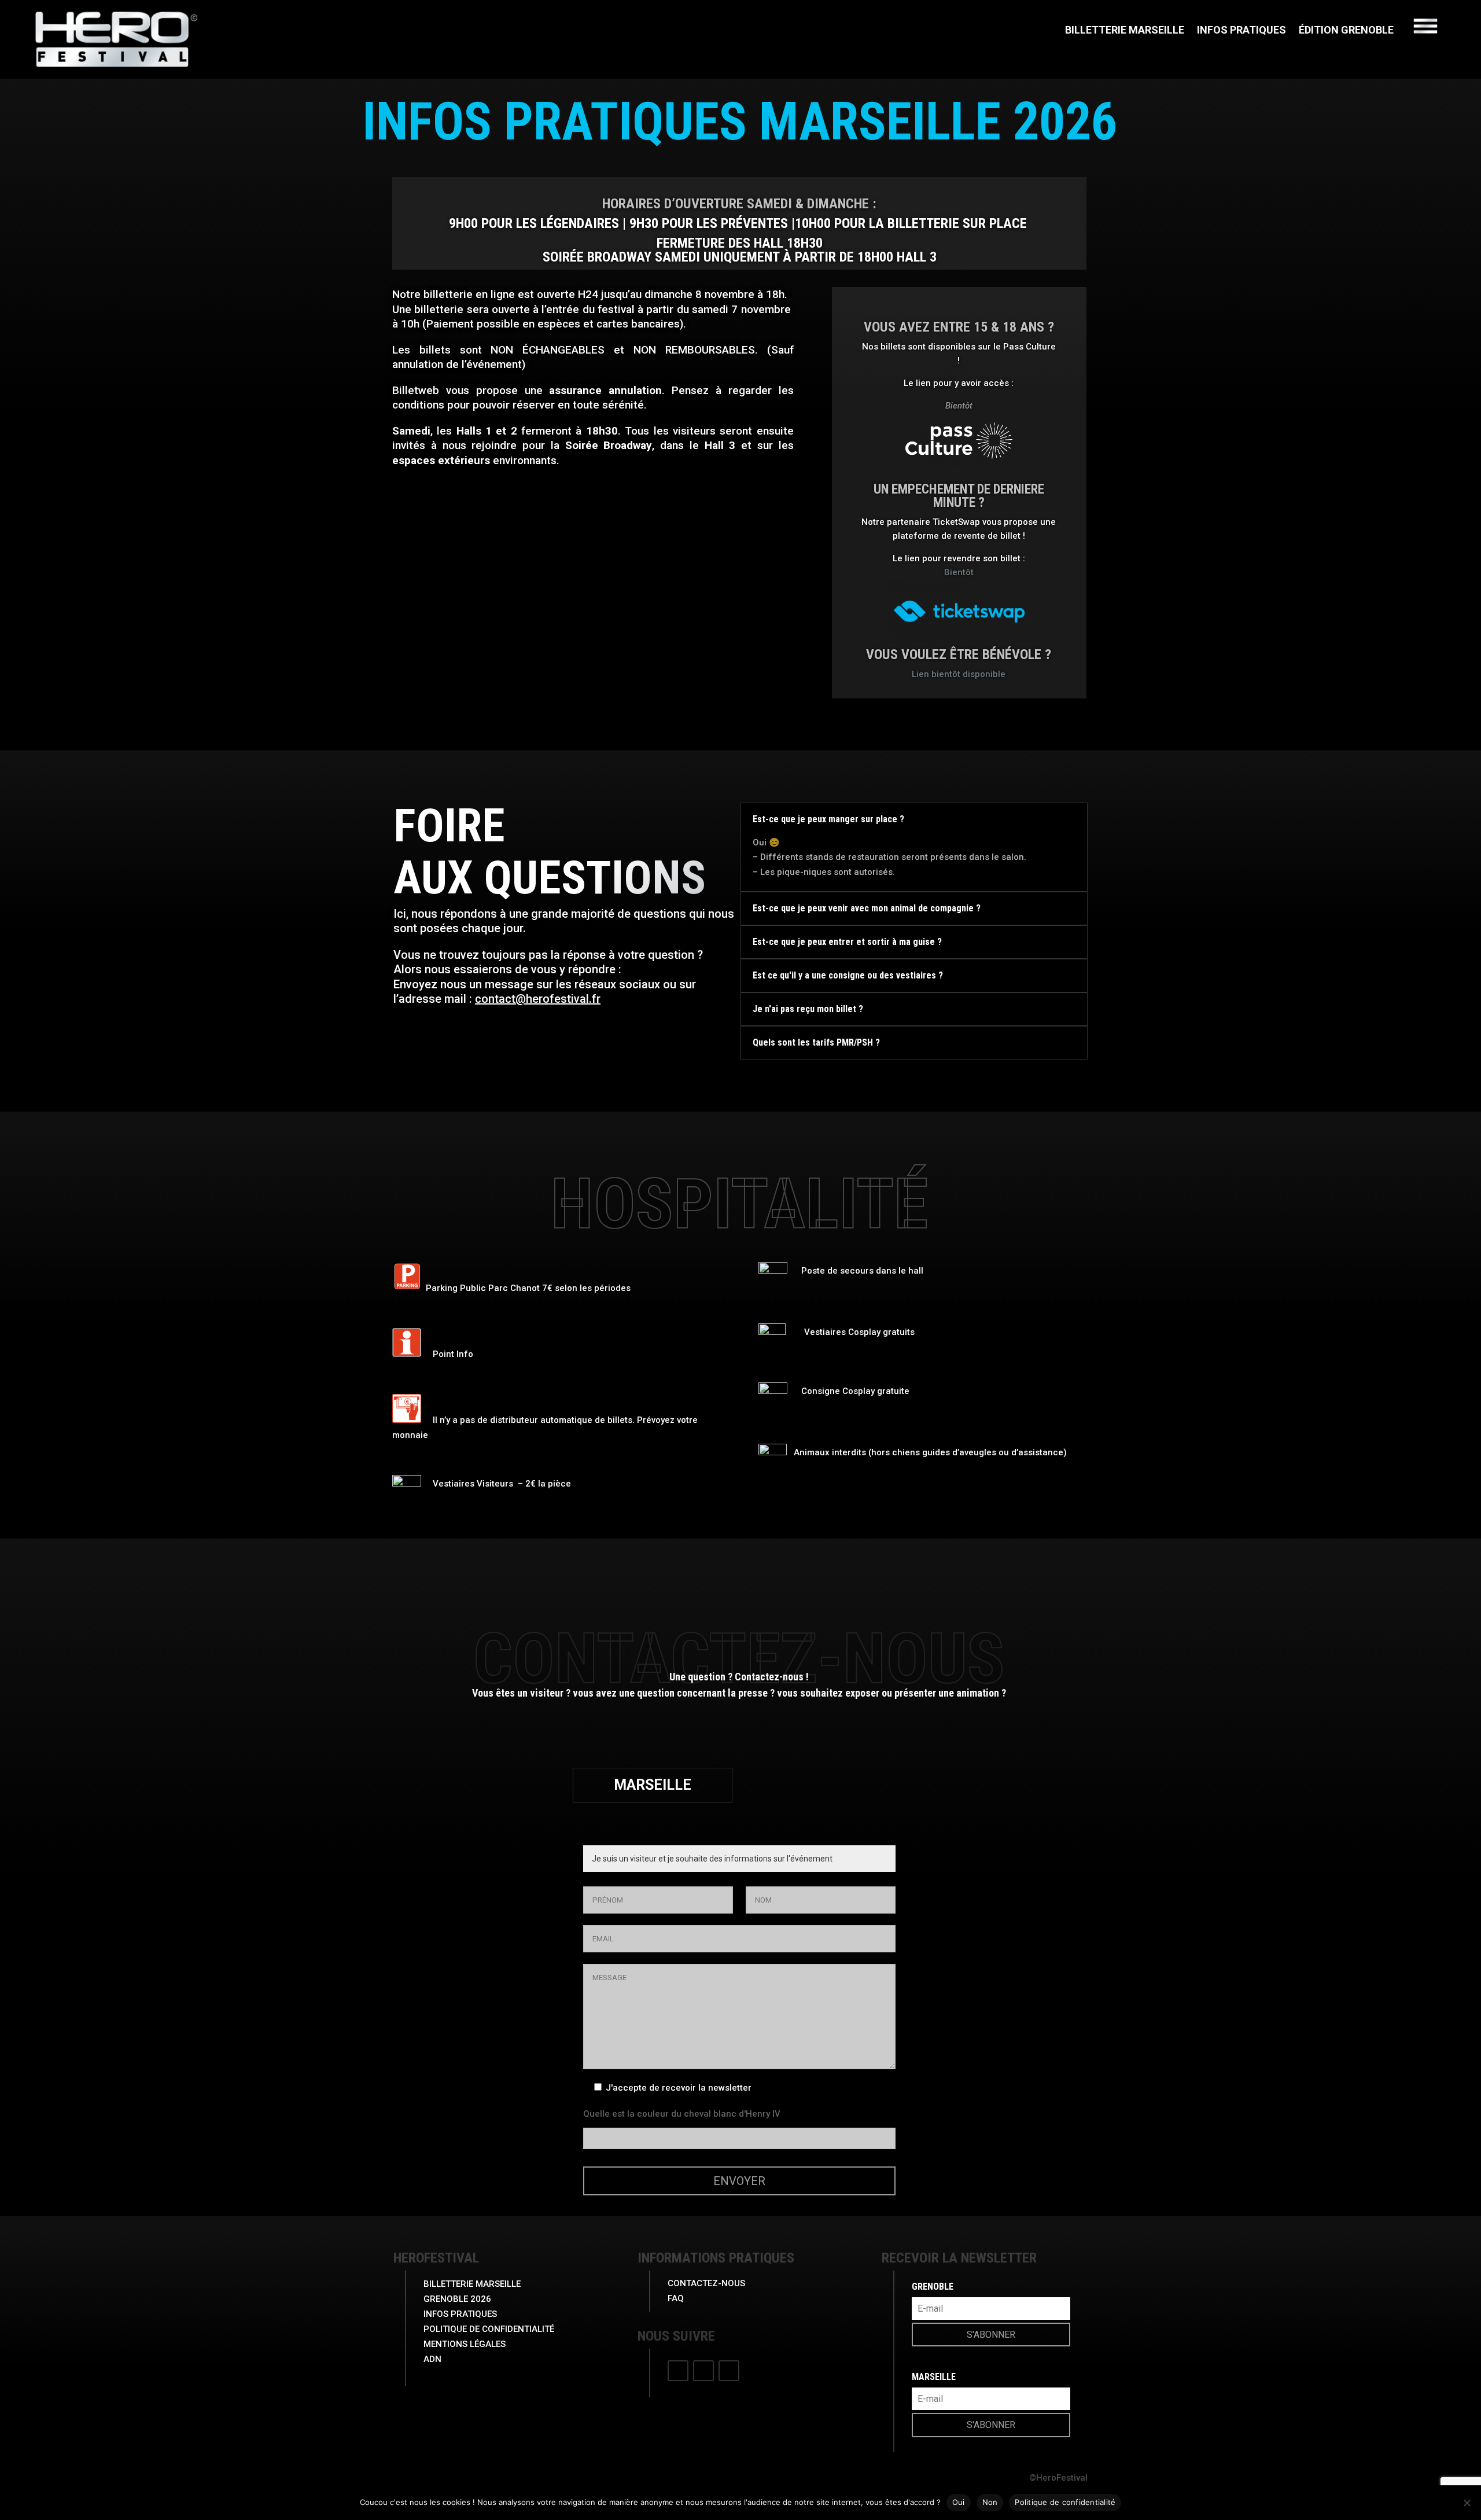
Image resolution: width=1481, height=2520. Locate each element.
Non (990, 2502)
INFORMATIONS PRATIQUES (716, 2258)
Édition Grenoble (1346, 31)
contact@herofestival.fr (538, 999)
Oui (959, 2502)
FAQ (676, 2298)
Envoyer (739, 2181)
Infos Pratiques (1241, 31)
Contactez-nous (706, 2283)
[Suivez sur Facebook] (678, 2371)
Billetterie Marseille (1125, 31)
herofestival (436, 2258)
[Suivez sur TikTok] (729, 2371)
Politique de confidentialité (1065, 2502)
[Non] (1467, 2503)
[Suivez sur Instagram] (703, 2371)
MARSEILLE (653, 1785)
